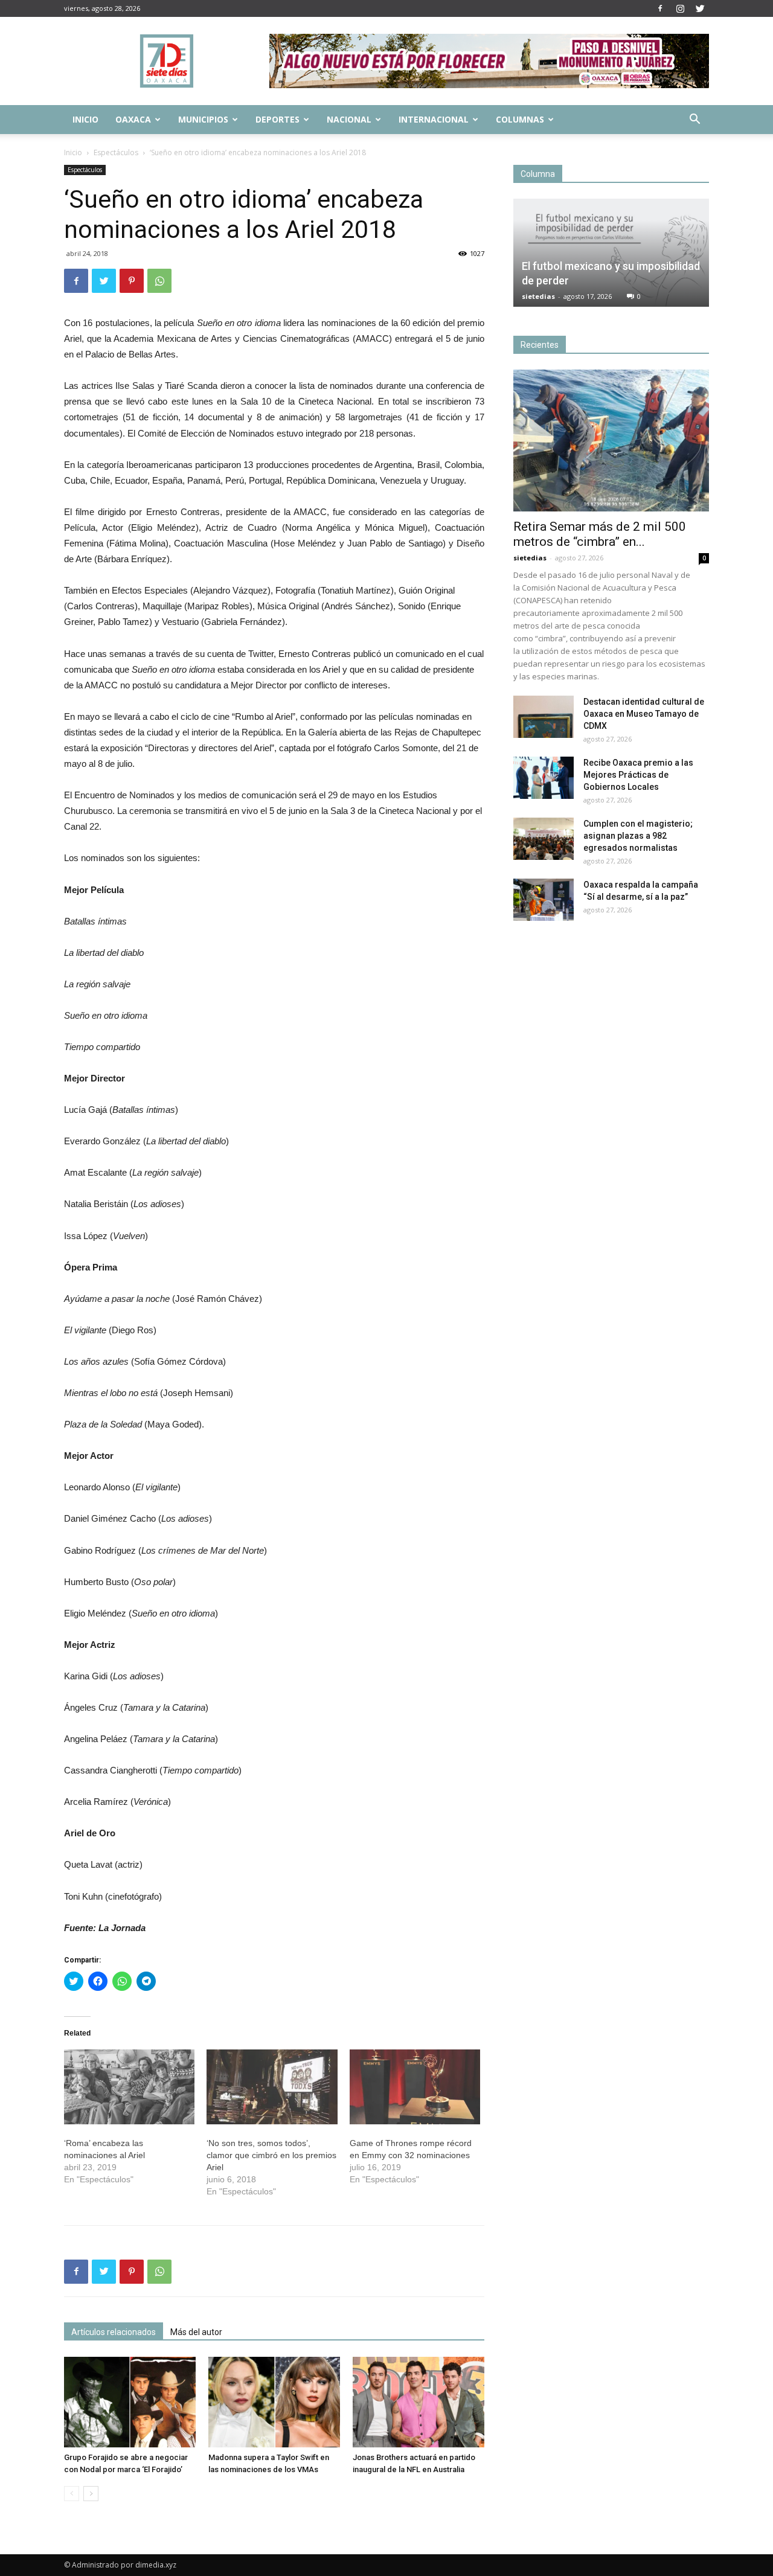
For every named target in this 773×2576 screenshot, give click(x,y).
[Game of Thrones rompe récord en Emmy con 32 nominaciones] (415, 2087)
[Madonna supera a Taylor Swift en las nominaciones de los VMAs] (274, 2402)
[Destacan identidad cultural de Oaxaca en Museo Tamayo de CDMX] (544, 717)
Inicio (85, 119)
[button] (694, 120)
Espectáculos (116, 152)
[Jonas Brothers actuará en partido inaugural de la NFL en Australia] (419, 2402)
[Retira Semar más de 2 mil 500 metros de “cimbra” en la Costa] (611, 441)
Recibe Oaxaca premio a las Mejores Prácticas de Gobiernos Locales (638, 775)
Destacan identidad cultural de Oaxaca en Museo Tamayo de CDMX (644, 714)
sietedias (538, 296)
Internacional (434, 119)
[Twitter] (700, 8)
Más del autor (196, 2332)
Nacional (349, 119)
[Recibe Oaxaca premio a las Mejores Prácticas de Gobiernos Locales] (544, 778)
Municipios (203, 119)
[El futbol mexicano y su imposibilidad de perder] (611, 253)
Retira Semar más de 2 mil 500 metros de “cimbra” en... (600, 534)
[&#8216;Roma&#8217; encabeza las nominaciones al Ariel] (129, 2087)
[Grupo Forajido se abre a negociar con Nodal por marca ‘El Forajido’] (130, 2402)
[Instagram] (680, 8)
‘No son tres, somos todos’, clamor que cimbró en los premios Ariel (271, 2155)
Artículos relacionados (114, 2332)
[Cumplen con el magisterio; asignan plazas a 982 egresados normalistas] (544, 839)
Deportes (277, 119)
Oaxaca (133, 119)
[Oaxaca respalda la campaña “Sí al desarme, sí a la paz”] (544, 900)
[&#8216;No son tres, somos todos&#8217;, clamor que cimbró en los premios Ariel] (272, 2087)
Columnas (520, 119)
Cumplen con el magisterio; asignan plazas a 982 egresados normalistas (638, 836)
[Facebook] (660, 8)
